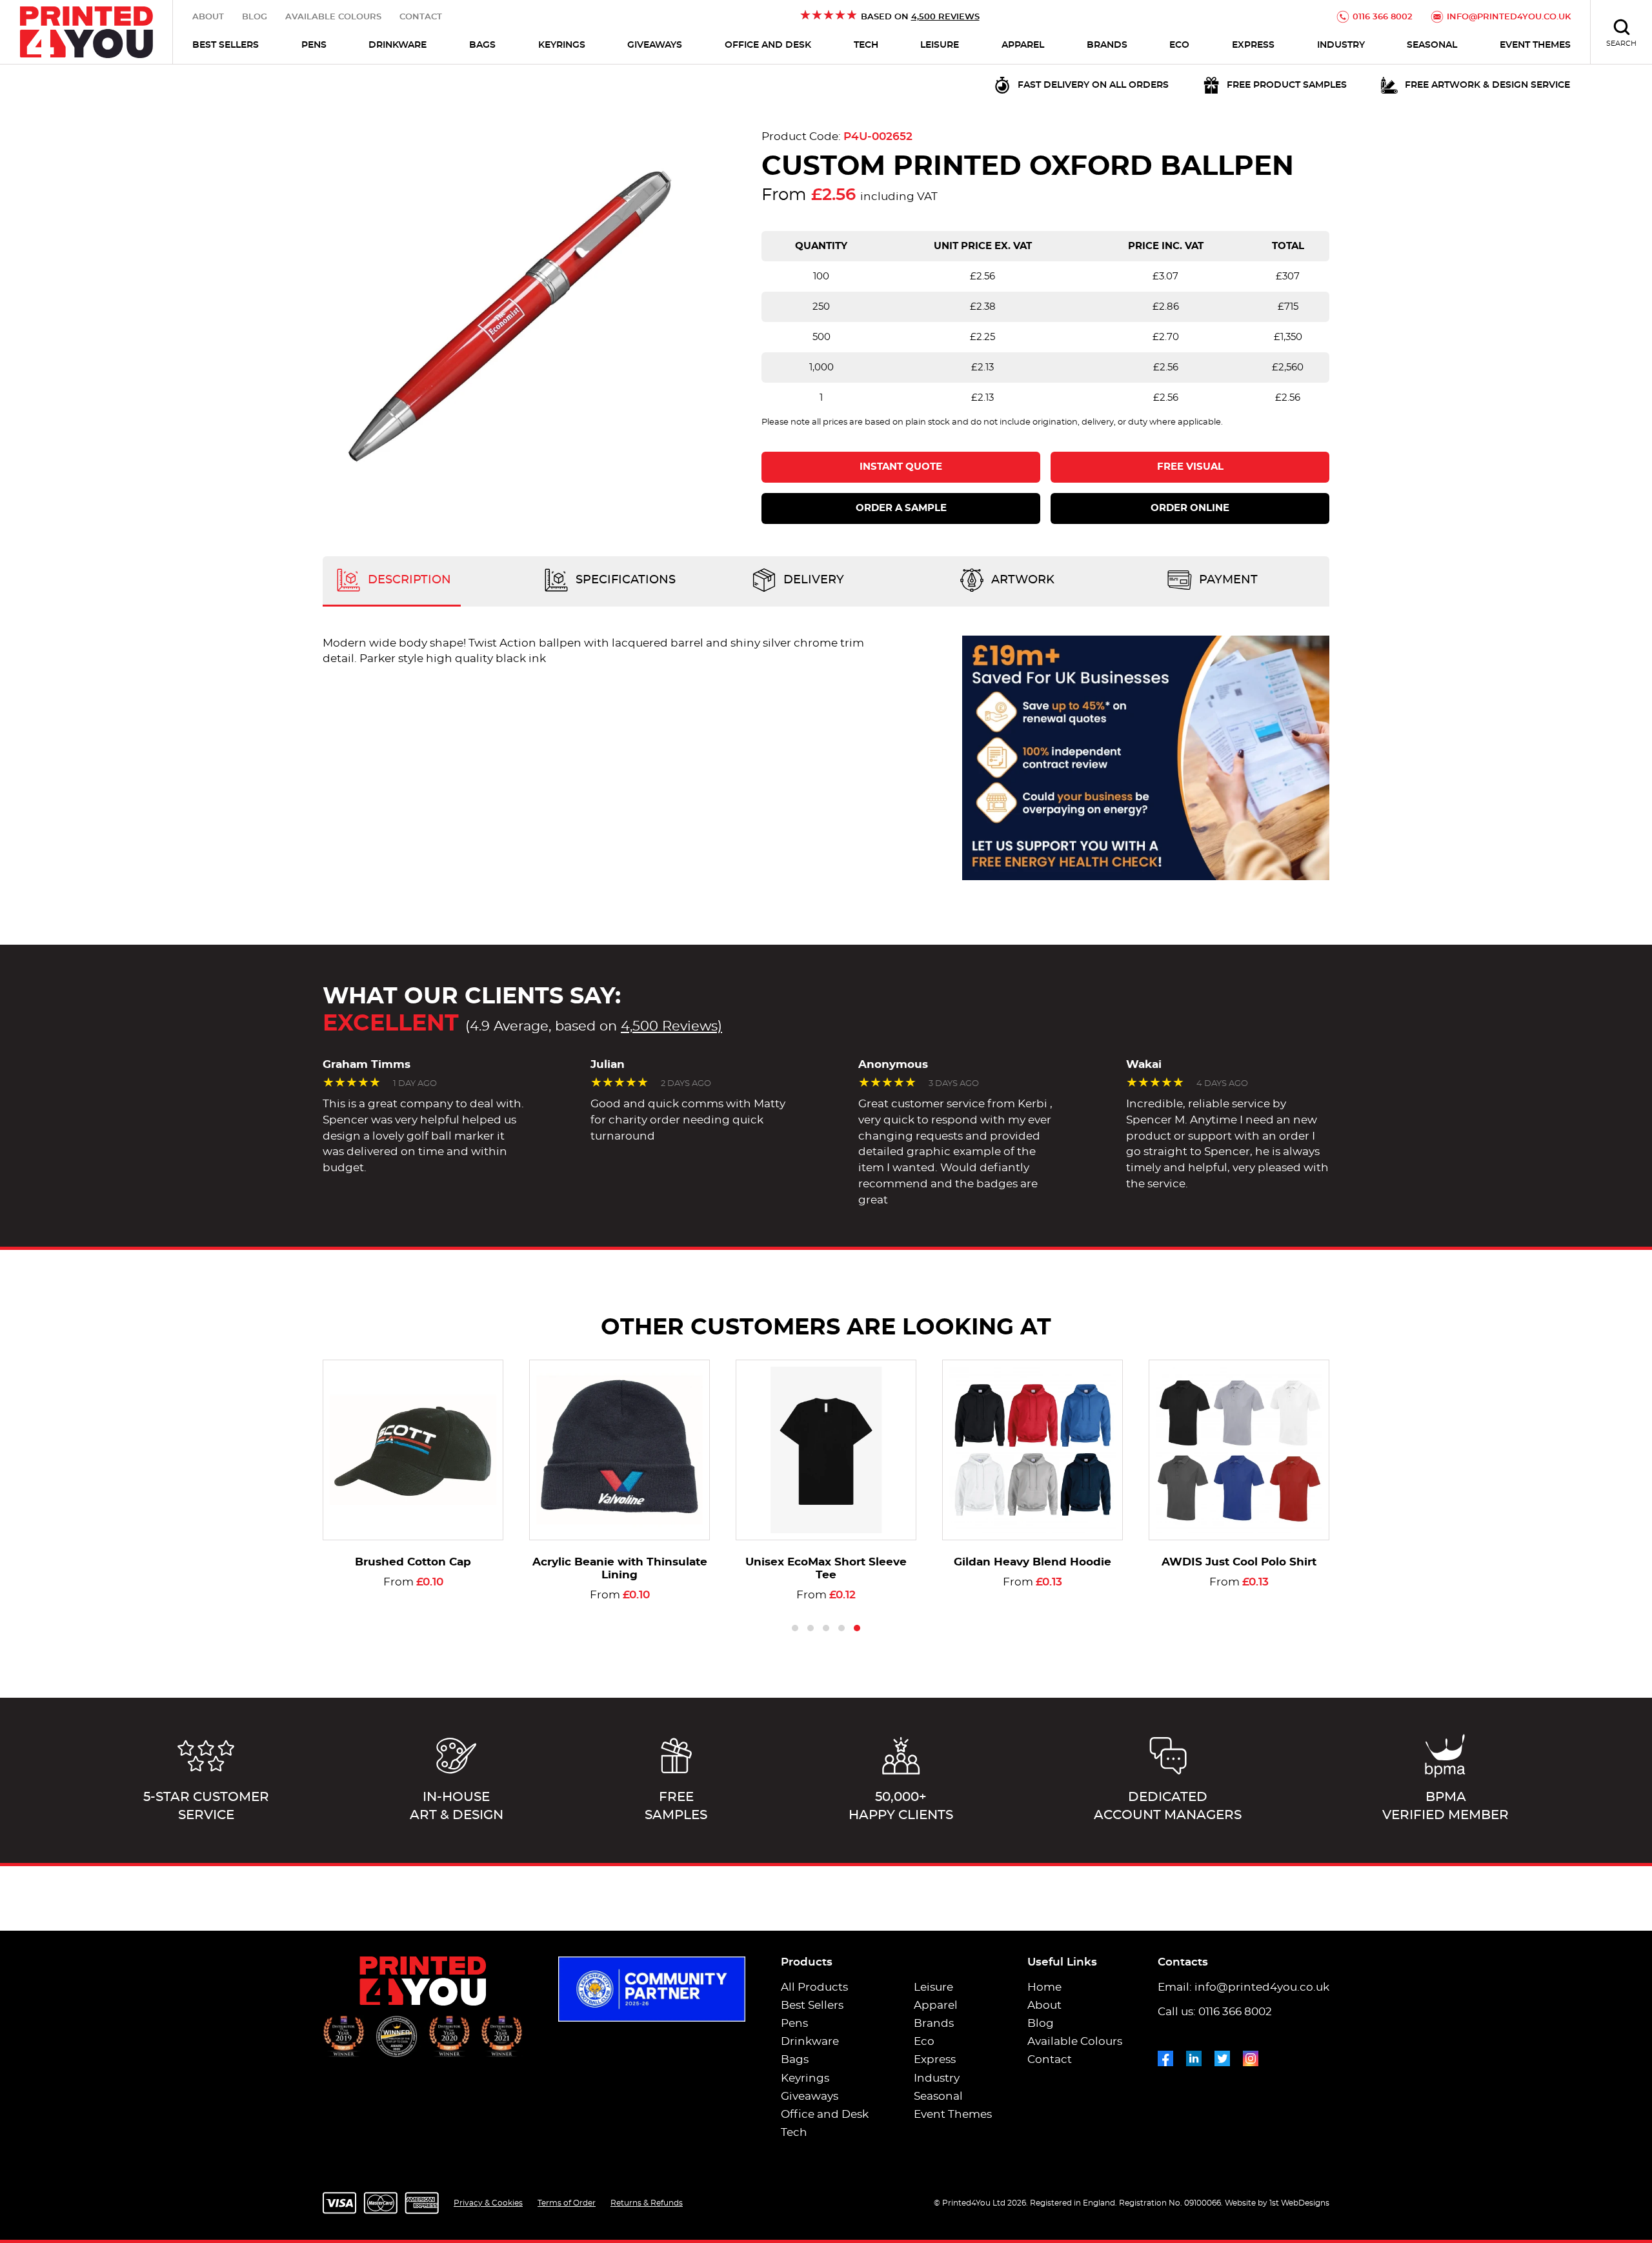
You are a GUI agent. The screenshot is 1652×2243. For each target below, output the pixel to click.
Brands (1107, 45)
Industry (1341, 45)
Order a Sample (901, 508)
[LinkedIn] (1194, 2056)
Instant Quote (901, 467)
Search (1621, 44)
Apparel (1023, 45)
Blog (255, 17)
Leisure (940, 45)
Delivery (812, 580)
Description (408, 580)
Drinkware (398, 45)
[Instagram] (1251, 2056)
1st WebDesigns (1299, 2203)
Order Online (1190, 508)
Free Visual (1190, 467)
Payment (1227, 580)
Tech (866, 45)
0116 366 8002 (1383, 17)
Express (1253, 45)
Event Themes (1535, 45)
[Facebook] (1165, 2056)
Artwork (1021, 580)
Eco (1179, 45)
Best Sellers (226, 45)
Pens (314, 45)
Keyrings (562, 45)
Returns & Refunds (647, 2203)
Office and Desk (768, 45)
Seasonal (1432, 45)
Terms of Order (567, 2203)
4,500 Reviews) (671, 1026)
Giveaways (655, 45)
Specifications (624, 580)
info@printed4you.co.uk (1509, 17)
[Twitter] (1222, 2056)
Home (1044, 1987)
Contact (421, 17)
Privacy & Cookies (488, 2203)
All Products (814, 1987)
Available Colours (333, 17)
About (208, 17)
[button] (795, 1628)
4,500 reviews (945, 17)
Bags (482, 45)
